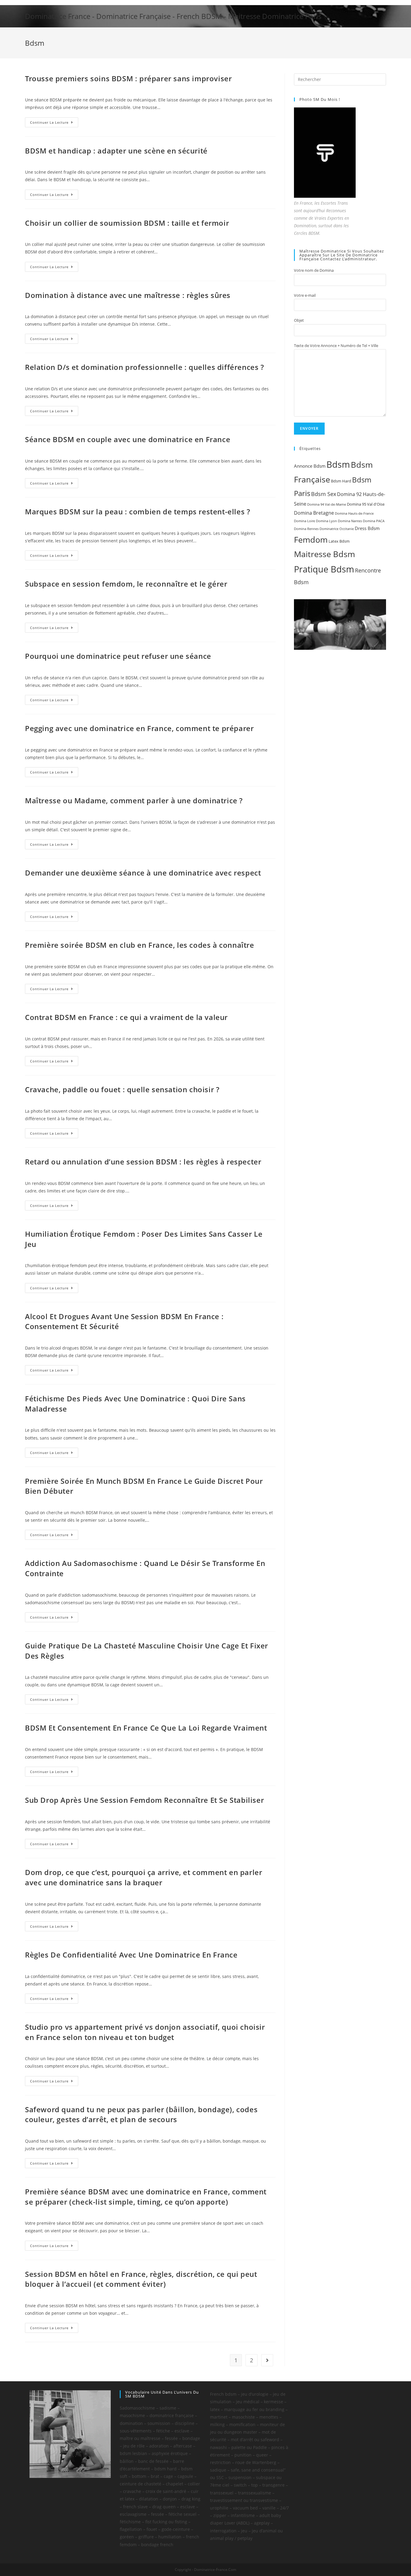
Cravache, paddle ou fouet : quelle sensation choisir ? (122, 1089)
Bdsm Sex (324, 494)
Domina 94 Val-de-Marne (327, 504)
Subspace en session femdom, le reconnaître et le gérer (126, 584)
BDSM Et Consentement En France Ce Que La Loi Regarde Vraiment (146, 1728)
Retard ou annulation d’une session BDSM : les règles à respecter (143, 1162)
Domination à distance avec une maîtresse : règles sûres (128, 295)
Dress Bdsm (367, 528)
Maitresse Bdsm (324, 554)
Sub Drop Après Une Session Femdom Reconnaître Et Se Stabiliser (144, 1800)
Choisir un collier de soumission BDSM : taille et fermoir (127, 223)
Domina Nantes (350, 521)
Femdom (311, 539)
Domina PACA (374, 521)
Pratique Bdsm (324, 569)
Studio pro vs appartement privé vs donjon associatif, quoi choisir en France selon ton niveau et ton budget (145, 2032)
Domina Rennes (306, 529)
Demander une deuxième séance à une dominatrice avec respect (143, 873)
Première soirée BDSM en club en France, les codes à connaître (140, 945)
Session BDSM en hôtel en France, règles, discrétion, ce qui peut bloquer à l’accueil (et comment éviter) (141, 2279)
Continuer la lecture (49, 122)
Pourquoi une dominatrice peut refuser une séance (118, 656)
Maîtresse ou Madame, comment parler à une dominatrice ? (134, 800)
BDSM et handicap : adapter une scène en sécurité (116, 151)
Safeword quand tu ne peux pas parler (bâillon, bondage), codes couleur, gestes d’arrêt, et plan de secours (141, 2114)
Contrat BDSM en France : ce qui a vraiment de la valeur (126, 1017)
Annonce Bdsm (310, 466)
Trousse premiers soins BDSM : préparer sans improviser (128, 78)
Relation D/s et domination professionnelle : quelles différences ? (145, 367)
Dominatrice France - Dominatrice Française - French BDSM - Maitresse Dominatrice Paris (173, 16)
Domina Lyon (326, 521)
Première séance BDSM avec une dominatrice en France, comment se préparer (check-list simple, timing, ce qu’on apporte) (146, 2197)
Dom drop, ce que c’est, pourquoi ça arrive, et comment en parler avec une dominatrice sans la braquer (144, 1877)
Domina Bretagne (314, 513)
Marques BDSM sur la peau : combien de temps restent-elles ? (138, 511)
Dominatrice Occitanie (337, 529)
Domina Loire (304, 521)
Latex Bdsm (339, 541)
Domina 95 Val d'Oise (366, 504)
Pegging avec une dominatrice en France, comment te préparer (139, 728)
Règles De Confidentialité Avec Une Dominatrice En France (131, 1955)
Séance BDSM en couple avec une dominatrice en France (128, 439)
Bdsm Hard (341, 481)
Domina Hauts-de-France (354, 513)
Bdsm (338, 464)
